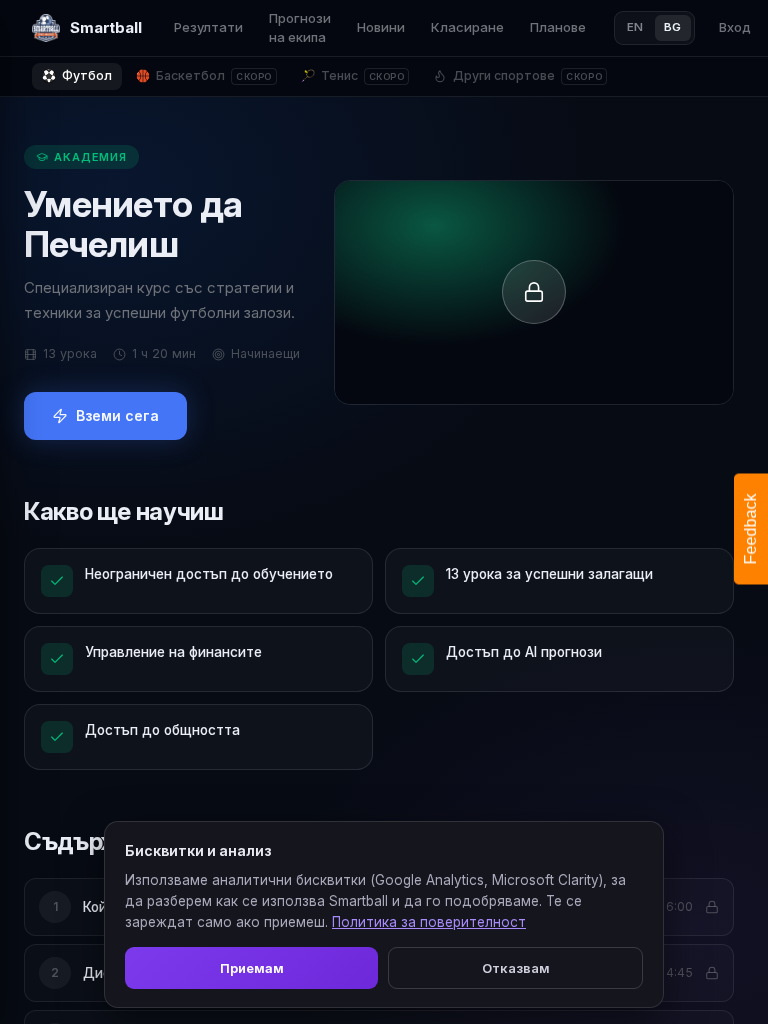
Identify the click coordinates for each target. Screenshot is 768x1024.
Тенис (363, 75)
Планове (558, 27)
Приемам (252, 968)
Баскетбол (214, 75)
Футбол (87, 75)
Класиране (467, 27)
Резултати (208, 27)
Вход (735, 27)
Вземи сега (117, 415)
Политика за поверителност (429, 922)
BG (673, 27)
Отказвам (516, 968)
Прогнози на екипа (300, 28)
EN (635, 27)
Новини (381, 27)
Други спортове (527, 75)
